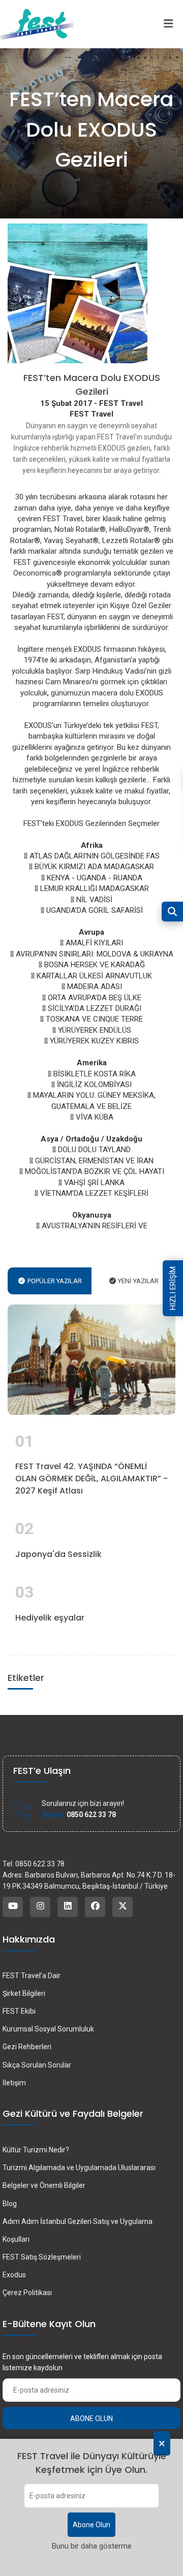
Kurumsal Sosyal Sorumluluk (48, 2029)
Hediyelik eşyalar (50, 1618)
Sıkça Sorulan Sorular (37, 2065)
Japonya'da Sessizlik (58, 1554)
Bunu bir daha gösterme (92, 2546)
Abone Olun (91, 2525)
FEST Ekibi (19, 2011)
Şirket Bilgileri (24, 1993)
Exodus (14, 2275)
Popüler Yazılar (54, 1281)
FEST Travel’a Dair (32, 1976)
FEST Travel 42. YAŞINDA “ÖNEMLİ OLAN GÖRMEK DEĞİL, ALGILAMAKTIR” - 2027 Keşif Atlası (91, 1478)
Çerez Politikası (27, 2293)
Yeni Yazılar (138, 1281)
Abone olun (91, 2419)
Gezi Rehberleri (27, 2047)
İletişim (14, 2083)
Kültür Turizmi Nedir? (36, 2150)
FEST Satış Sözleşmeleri (42, 2257)
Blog (10, 2204)
